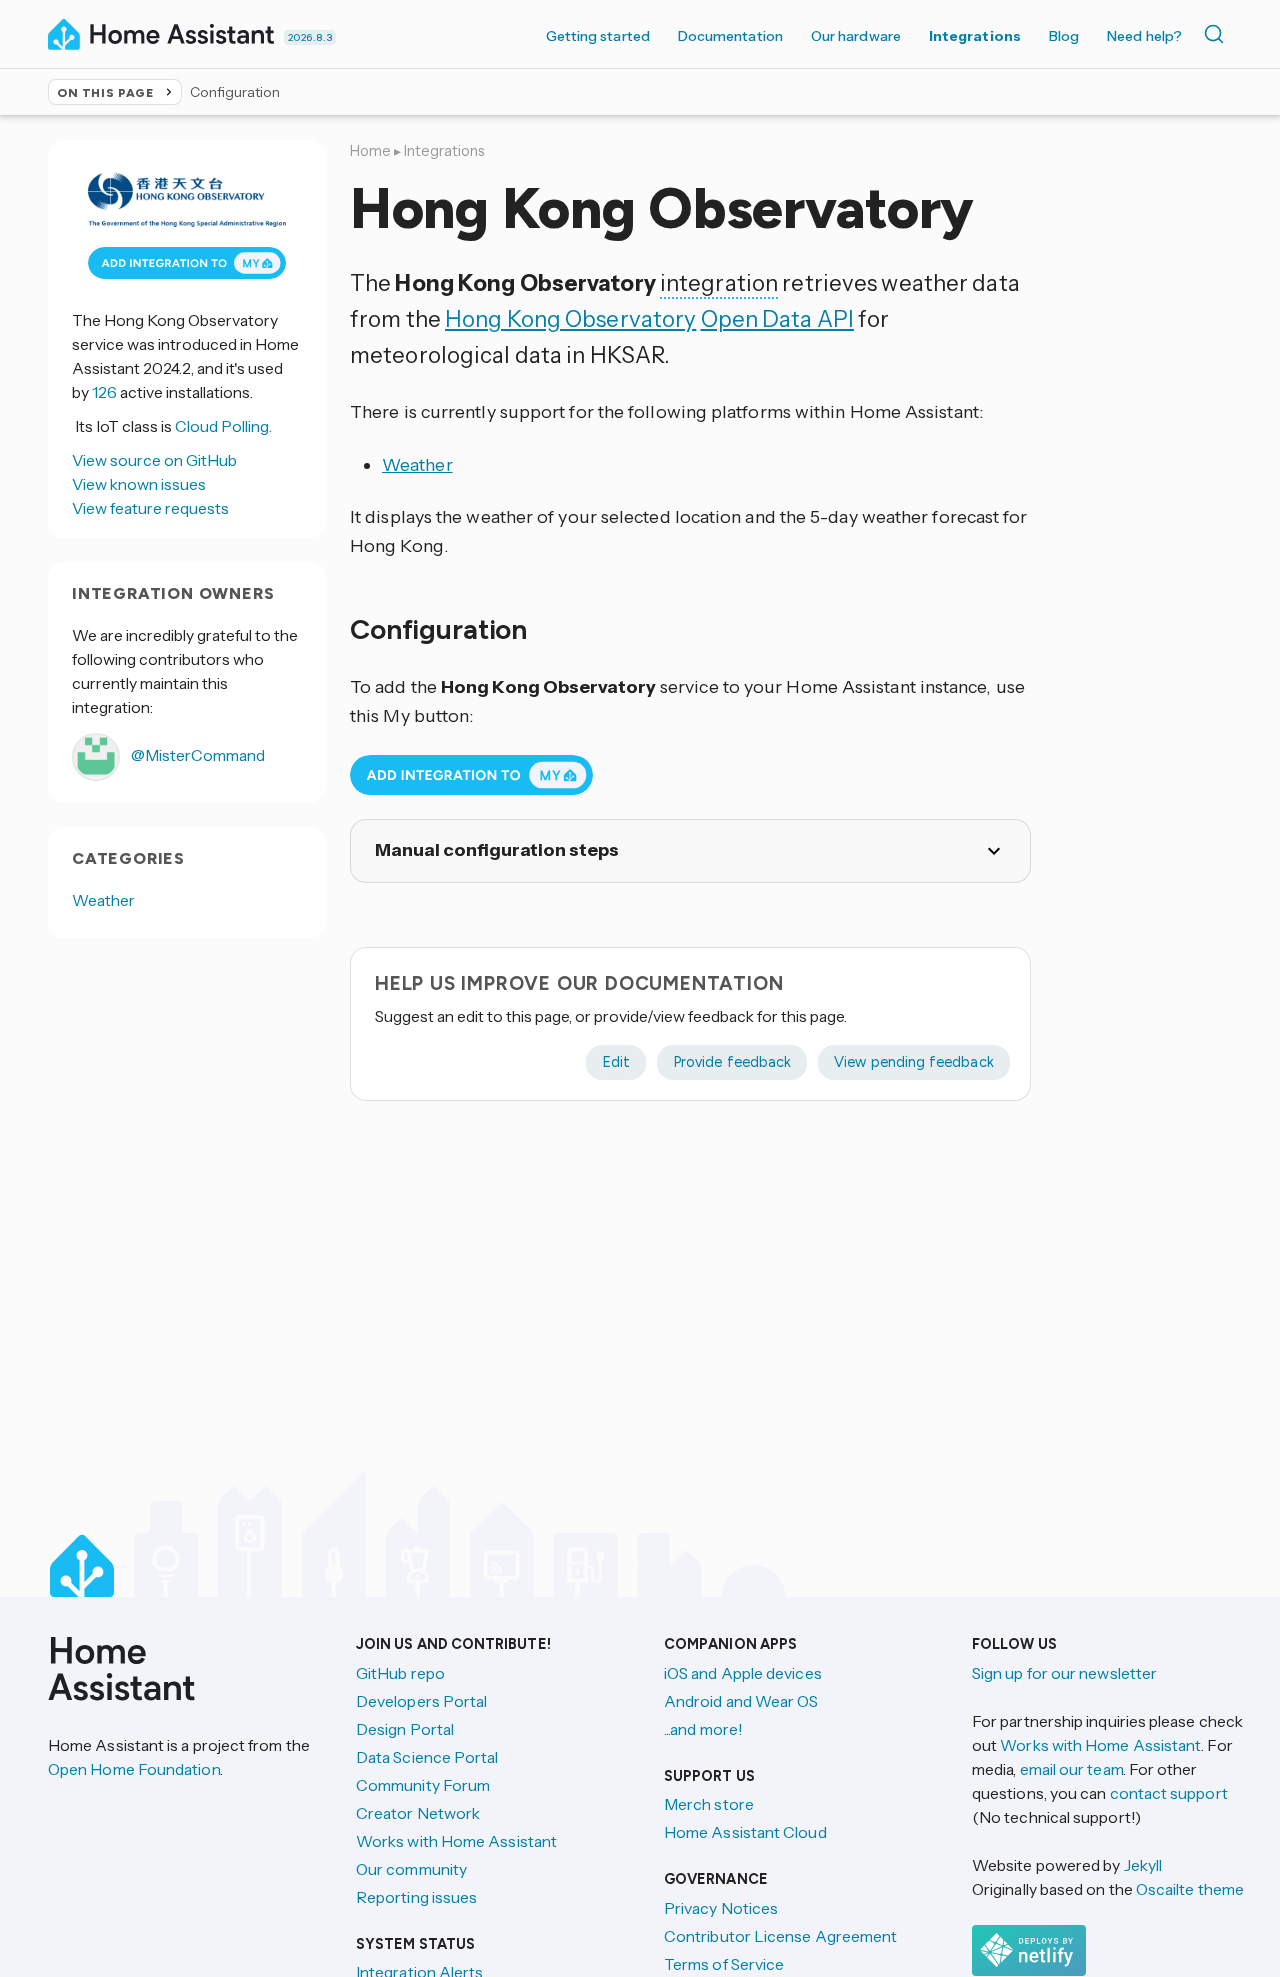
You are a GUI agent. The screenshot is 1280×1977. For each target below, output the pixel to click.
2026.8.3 (310, 37)
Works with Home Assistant (456, 1841)
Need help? (1144, 36)
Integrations (975, 36)
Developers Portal (421, 1701)
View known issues (139, 483)
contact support (1169, 1793)
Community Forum (423, 1785)
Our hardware (856, 36)
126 (104, 391)
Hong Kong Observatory (570, 319)
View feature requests (150, 507)
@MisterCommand (196, 754)
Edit (616, 1062)
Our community (411, 1869)
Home (370, 151)
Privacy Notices (721, 1908)
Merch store (709, 1804)
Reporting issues (416, 1897)
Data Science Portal (427, 1757)
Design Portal (405, 1729)
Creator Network (418, 1813)
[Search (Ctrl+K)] (1218, 34)
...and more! (703, 1729)
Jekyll (1143, 1865)
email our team (1071, 1769)
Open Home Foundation (134, 1769)
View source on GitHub (154, 459)
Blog (1064, 36)
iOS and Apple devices (743, 1673)
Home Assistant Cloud (745, 1832)
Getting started (598, 36)
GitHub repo (400, 1673)
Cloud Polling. (223, 425)
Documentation (730, 36)
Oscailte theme (1190, 1889)
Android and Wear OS (741, 1701)
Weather (417, 465)
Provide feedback (732, 1062)
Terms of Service (724, 1964)
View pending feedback (914, 1062)
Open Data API (777, 319)
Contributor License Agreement (780, 1936)
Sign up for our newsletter (1064, 1673)
